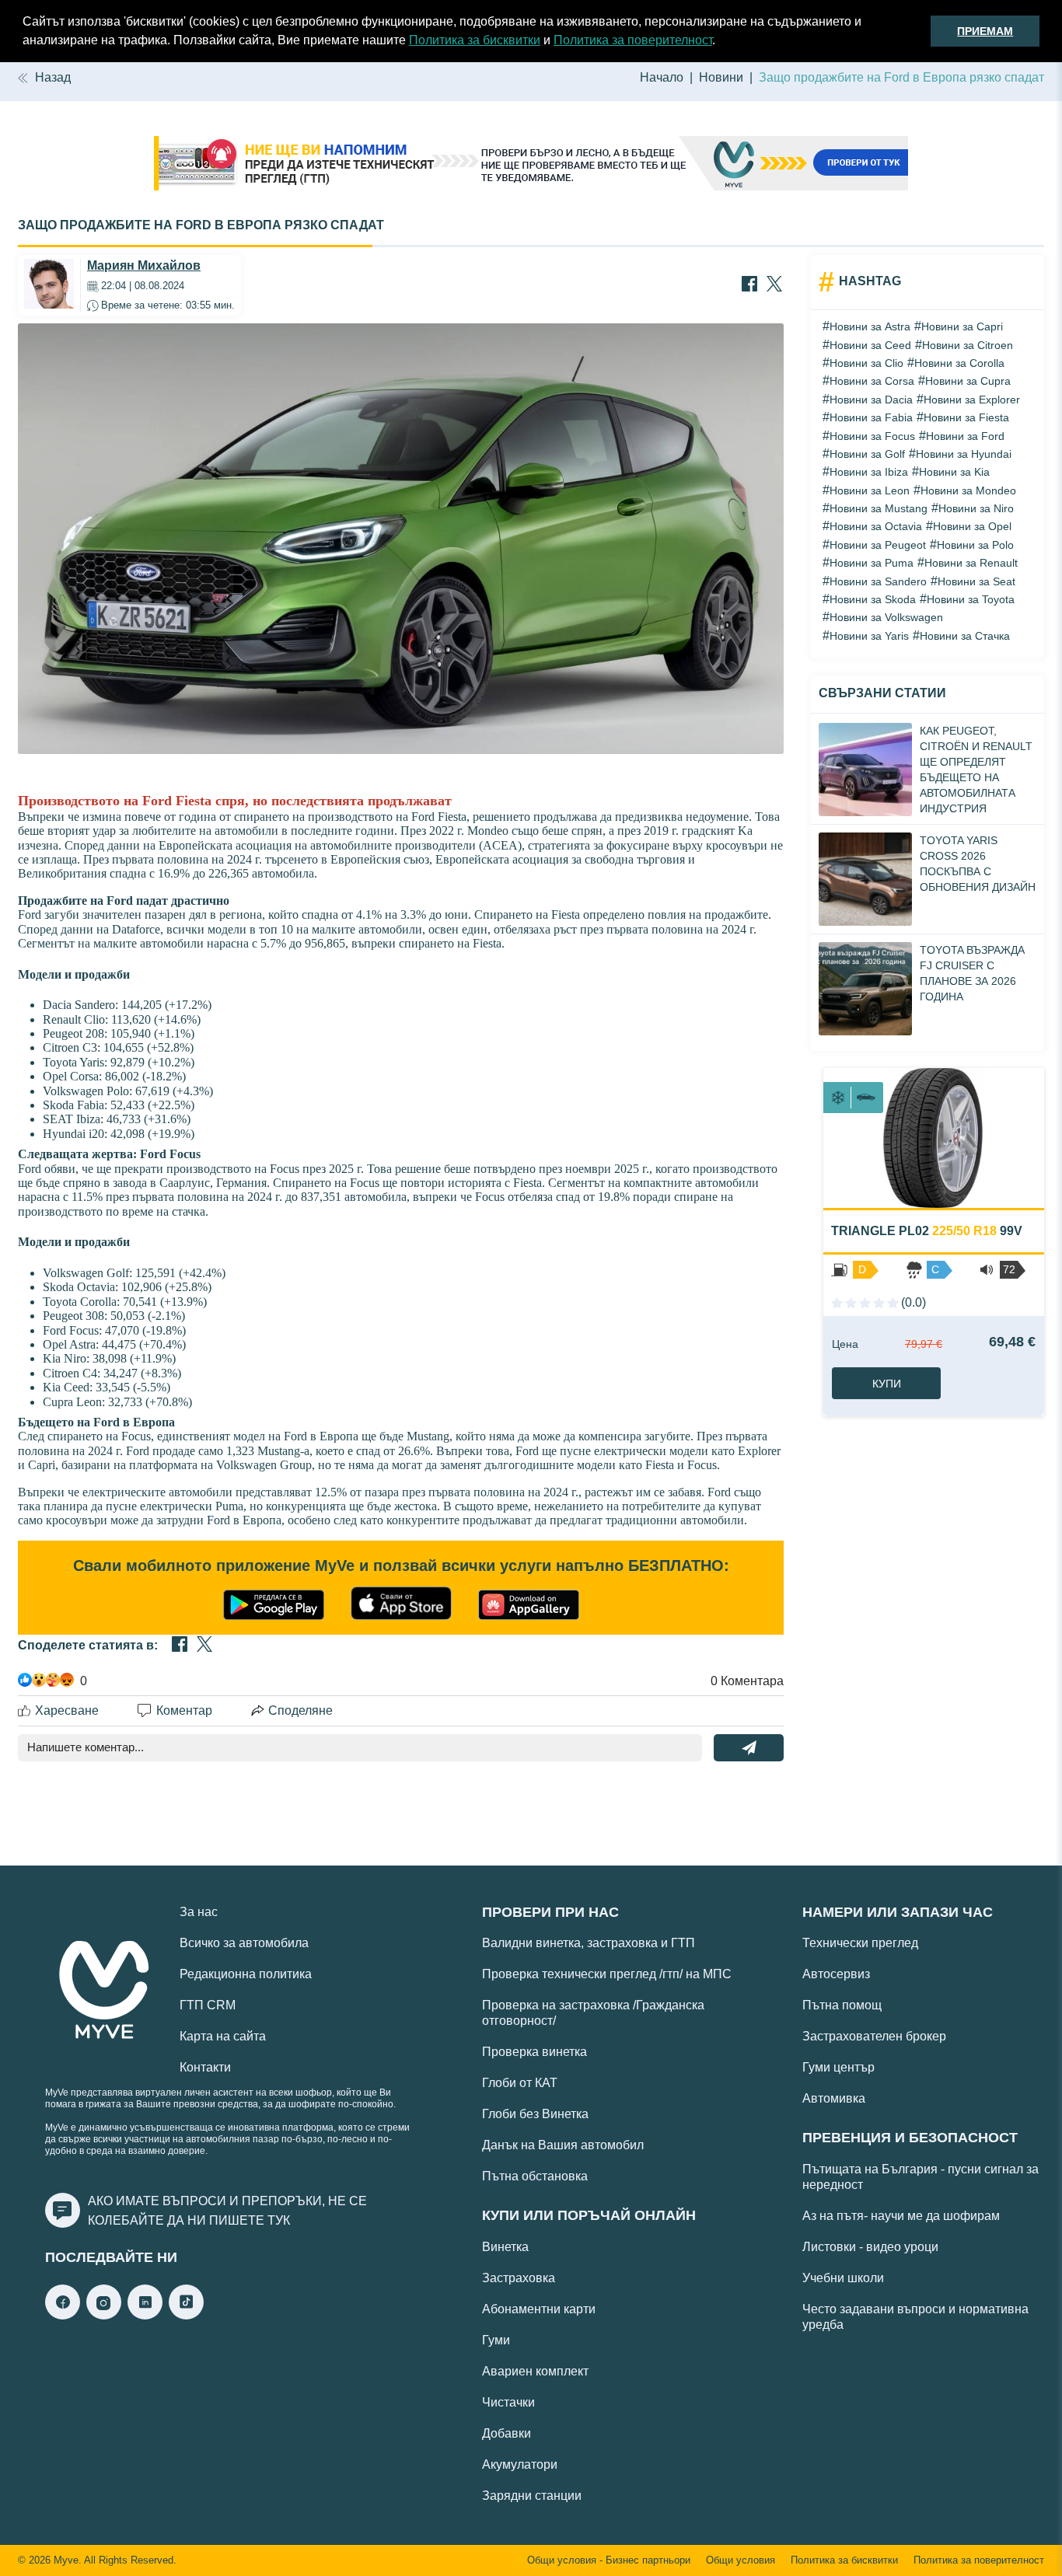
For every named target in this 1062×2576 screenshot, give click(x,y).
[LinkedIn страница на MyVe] (145, 2315)
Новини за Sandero (878, 581)
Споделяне (300, 1710)
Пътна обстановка (535, 2176)
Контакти (205, 2067)
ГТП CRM (208, 2005)
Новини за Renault (971, 563)
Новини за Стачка (965, 636)
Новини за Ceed (870, 345)
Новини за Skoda (873, 599)
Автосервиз (836, 1974)
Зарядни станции (532, 2496)
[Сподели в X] (774, 285)
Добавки (507, 2433)
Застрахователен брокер (874, 2036)
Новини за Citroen (968, 345)
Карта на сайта (223, 2036)
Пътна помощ (842, 2005)
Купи (887, 1384)
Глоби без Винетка (535, 2114)
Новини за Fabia (871, 417)
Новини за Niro (976, 508)
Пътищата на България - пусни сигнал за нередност (921, 2177)
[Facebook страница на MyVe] (63, 2315)
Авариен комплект (535, 2371)
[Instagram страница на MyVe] (104, 2315)
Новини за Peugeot (878, 545)
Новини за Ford (965, 436)
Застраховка (519, 2278)
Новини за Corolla (959, 363)
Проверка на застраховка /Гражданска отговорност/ (593, 2013)
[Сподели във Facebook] (749, 285)
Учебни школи (843, 2278)
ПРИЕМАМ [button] (985, 31)
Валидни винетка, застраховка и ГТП (589, 1943)
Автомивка (834, 2098)
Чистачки (508, 2402)
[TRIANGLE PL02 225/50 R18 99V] (934, 1138)
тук (279, 2220)
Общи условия (741, 2560)
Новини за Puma (872, 563)
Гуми (496, 2340)
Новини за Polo (975, 545)
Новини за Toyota (971, 599)
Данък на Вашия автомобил (563, 2145)
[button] (721, 42)
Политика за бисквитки (475, 40)
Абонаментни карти (539, 2309)
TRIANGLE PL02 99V (927, 1231)
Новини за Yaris (869, 636)
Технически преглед (860, 1943)
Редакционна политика (246, 1974)
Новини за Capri (962, 326)
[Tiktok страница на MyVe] (186, 2315)
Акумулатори (520, 2464)
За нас (199, 1912)
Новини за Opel (972, 526)
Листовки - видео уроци (870, 2247)
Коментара (747, 1681)
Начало (662, 77)
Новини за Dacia (871, 400)
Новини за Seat (976, 581)
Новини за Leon (870, 490)
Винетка (505, 2247)
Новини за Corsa (872, 381)
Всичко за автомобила (244, 1943)
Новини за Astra (870, 326)
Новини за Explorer (972, 400)
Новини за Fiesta (966, 417)
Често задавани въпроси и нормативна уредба (915, 2317)
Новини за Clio (866, 363)
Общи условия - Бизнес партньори (609, 2560)
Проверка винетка (534, 2052)
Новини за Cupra (968, 381)
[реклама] (531, 165)
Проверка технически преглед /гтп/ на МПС (607, 1974)
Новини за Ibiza (869, 472)
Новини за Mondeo (968, 490)
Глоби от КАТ (520, 2083)
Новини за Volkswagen (886, 617)
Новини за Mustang (879, 508)
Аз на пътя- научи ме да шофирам (901, 2216)
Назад (53, 77)
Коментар (184, 1710)
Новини (721, 77)
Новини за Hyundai (964, 454)
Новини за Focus (872, 436)
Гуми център (838, 2067)
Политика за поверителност (633, 40)
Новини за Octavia (876, 526)
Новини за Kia (954, 472)
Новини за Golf (867, 454)
